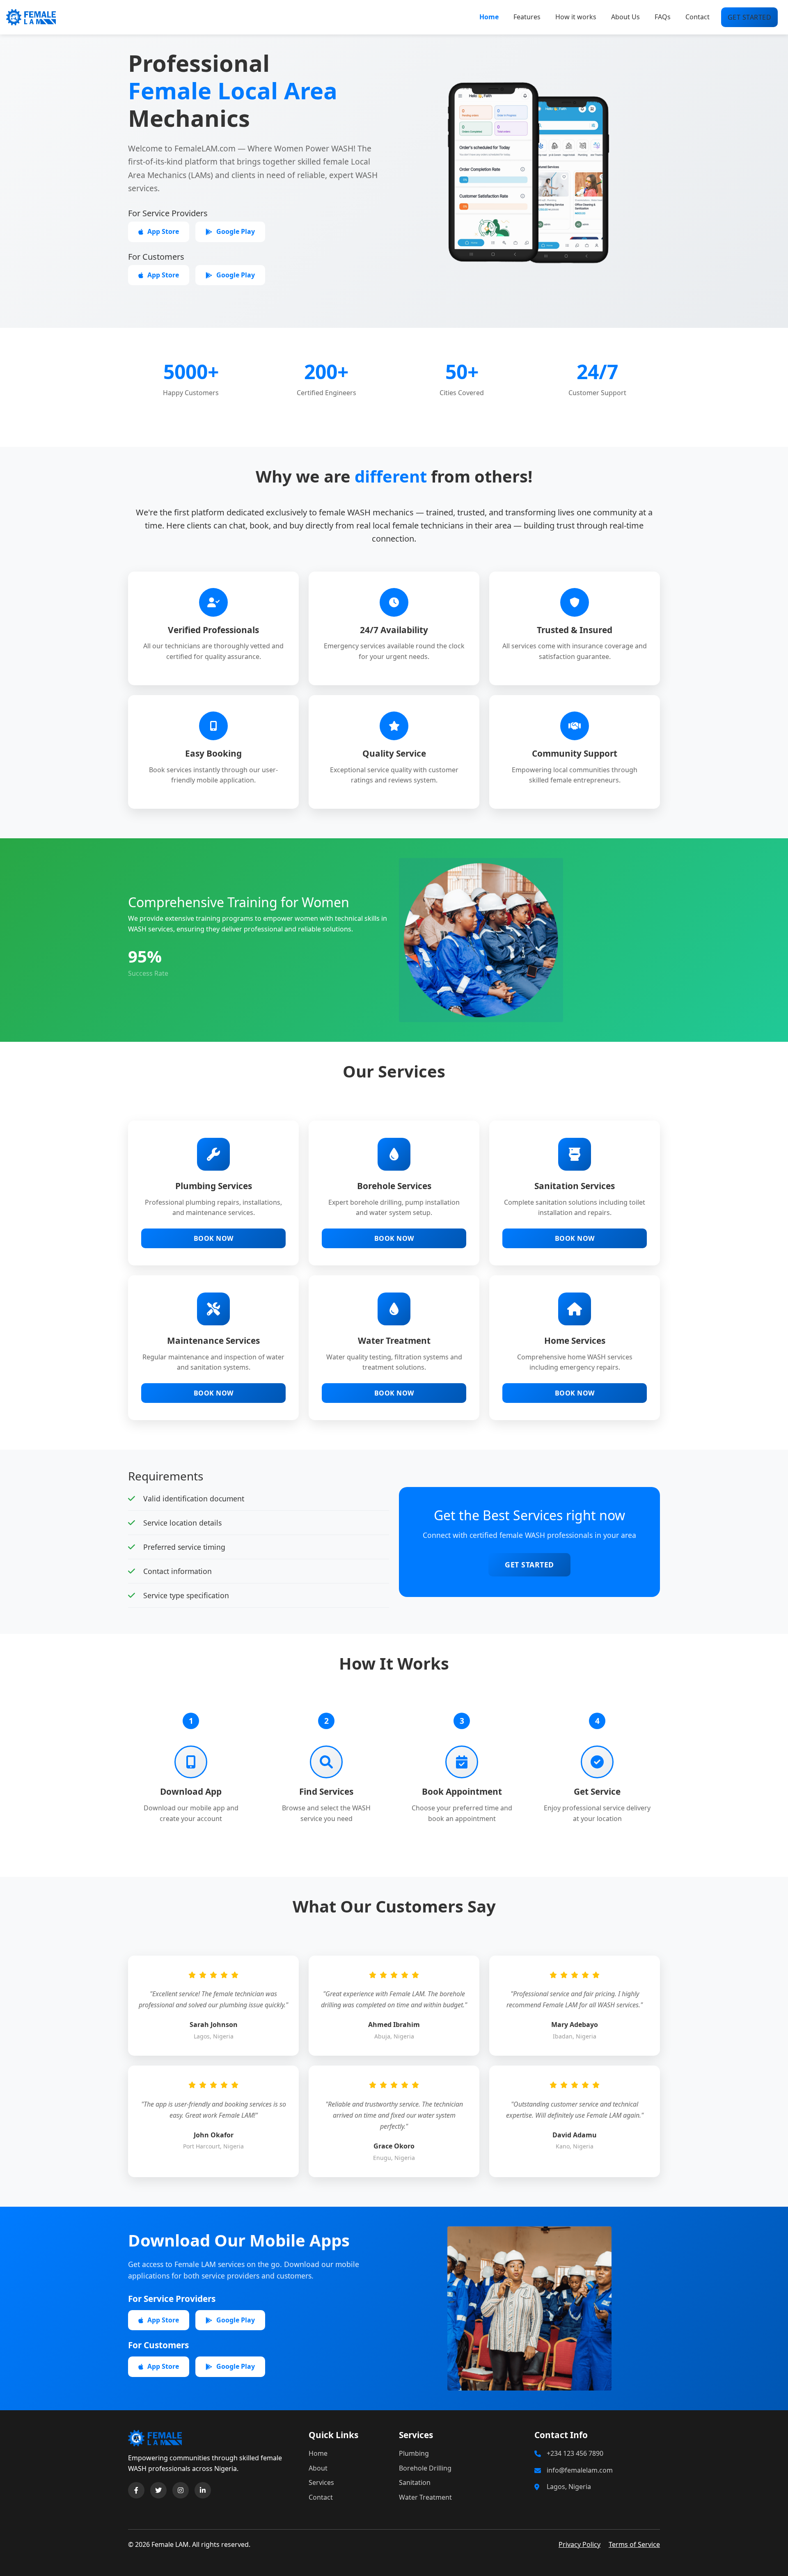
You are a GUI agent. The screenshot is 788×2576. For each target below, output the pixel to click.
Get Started (529, 1565)
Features (527, 17)
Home (489, 17)
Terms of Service (634, 2544)
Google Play (236, 231)
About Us (625, 17)
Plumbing (414, 2453)
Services (321, 2482)
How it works (576, 17)
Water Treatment (425, 2497)
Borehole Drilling (425, 2468)
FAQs (663, 17)
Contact (698, 17)
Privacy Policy (580, 2544)
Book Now (214, 1238)
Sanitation (415, 2482)
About (318, 2468)
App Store (163, 231)
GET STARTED (750, 17)
